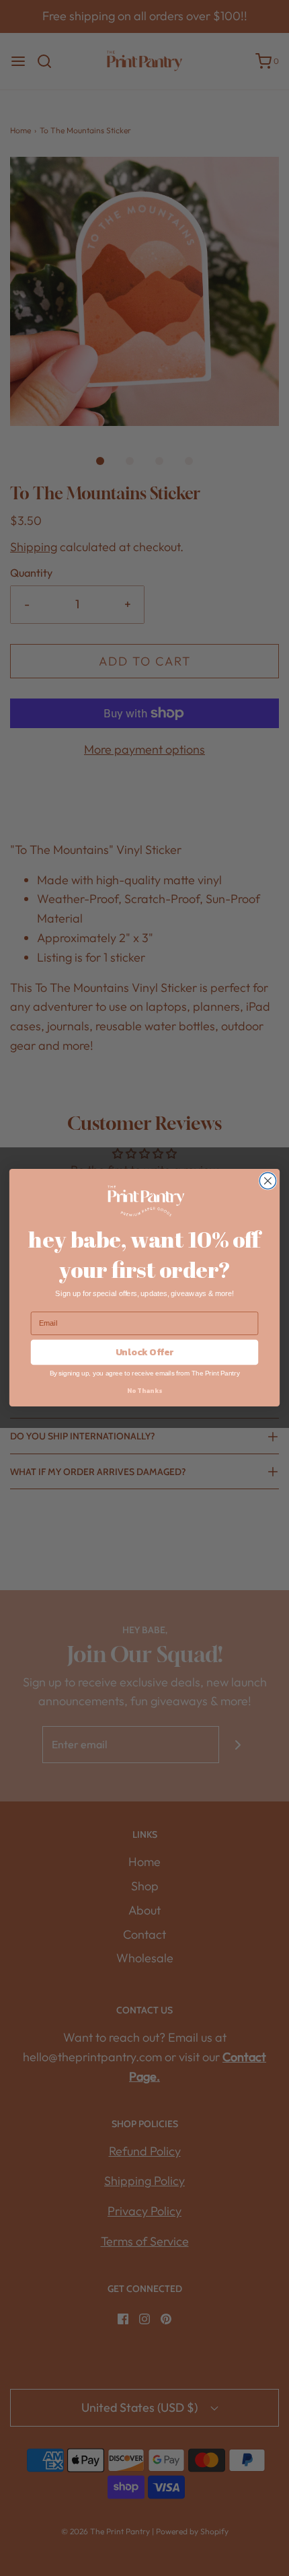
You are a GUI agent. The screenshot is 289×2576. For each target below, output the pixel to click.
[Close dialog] (267, 1181)
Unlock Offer (145, 1353)
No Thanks (145, 1391)
